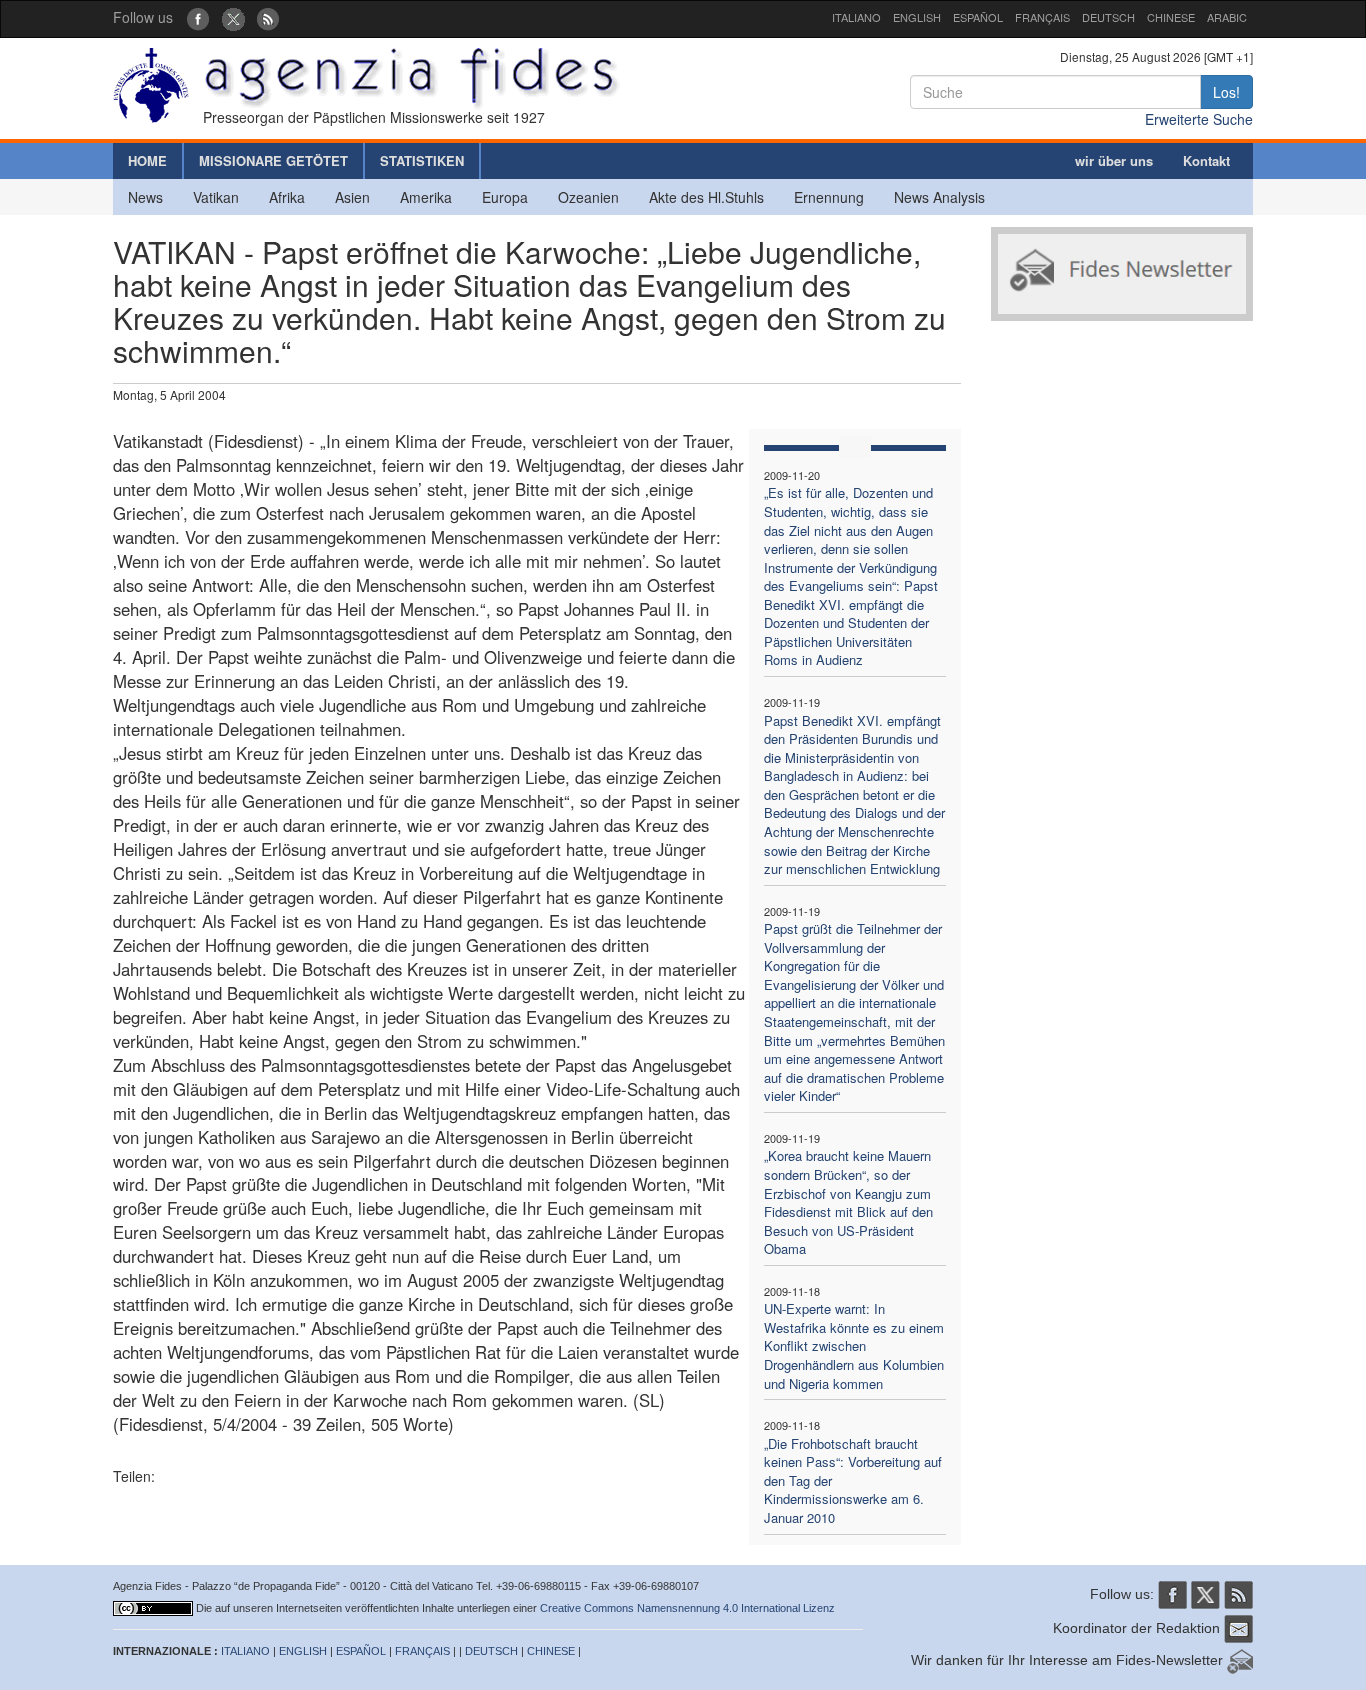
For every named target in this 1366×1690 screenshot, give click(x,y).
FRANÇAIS (1042, 17)
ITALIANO (856, 17)
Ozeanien (588, 197)
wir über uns (1114, 160)
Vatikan (216, 197)
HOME (147, 160)
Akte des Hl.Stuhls (706, 197)
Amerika (426, 197)
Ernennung (829, 197)
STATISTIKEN (422, 160)
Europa (505, 197)
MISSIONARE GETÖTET (273, 160)
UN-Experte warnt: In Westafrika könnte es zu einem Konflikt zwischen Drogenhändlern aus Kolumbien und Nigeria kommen (854, 1345)
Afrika (287, 197)
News (145, 197)
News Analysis (939, 197)
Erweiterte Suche (1199, 119)
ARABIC (1227, 17)
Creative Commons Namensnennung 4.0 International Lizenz (687, 1608)
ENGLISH (917, 17)
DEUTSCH (1108, 17)
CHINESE (1171, 17)
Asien (352, 197)
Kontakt (1206, 160)
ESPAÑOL (978, 17)
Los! (1226, 92)
